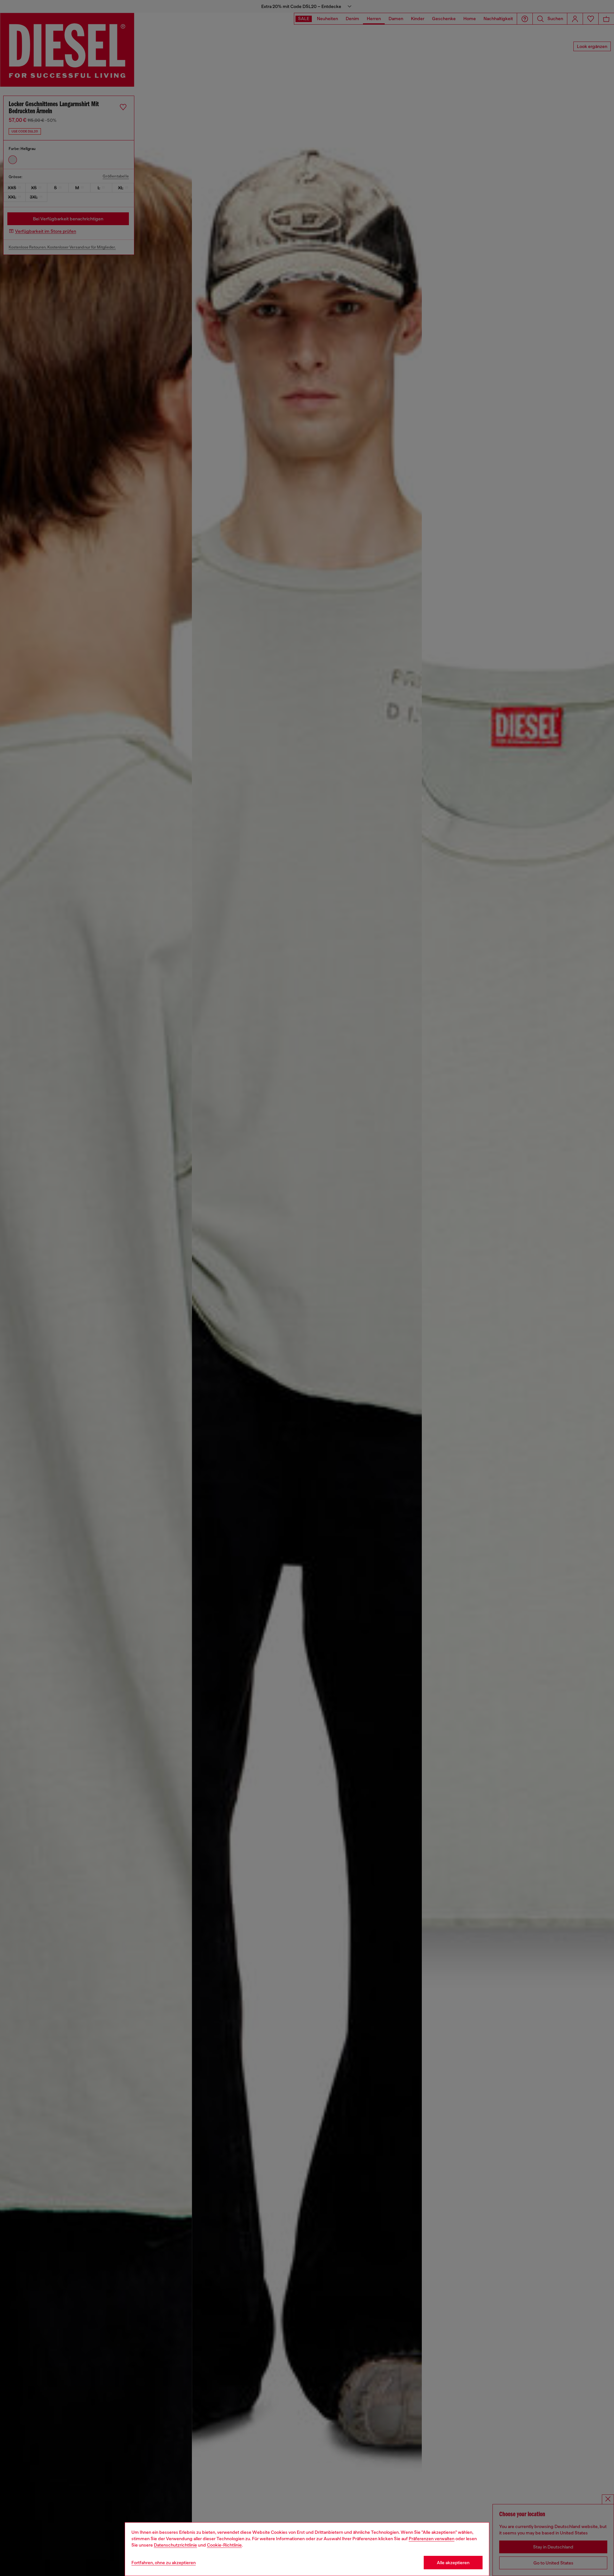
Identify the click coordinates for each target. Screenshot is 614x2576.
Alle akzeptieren (453, 2563)
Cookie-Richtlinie (224, 2545)
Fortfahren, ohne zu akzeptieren (164, 2563)
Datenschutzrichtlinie (175, 2545)
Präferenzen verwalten (432, 2539)
